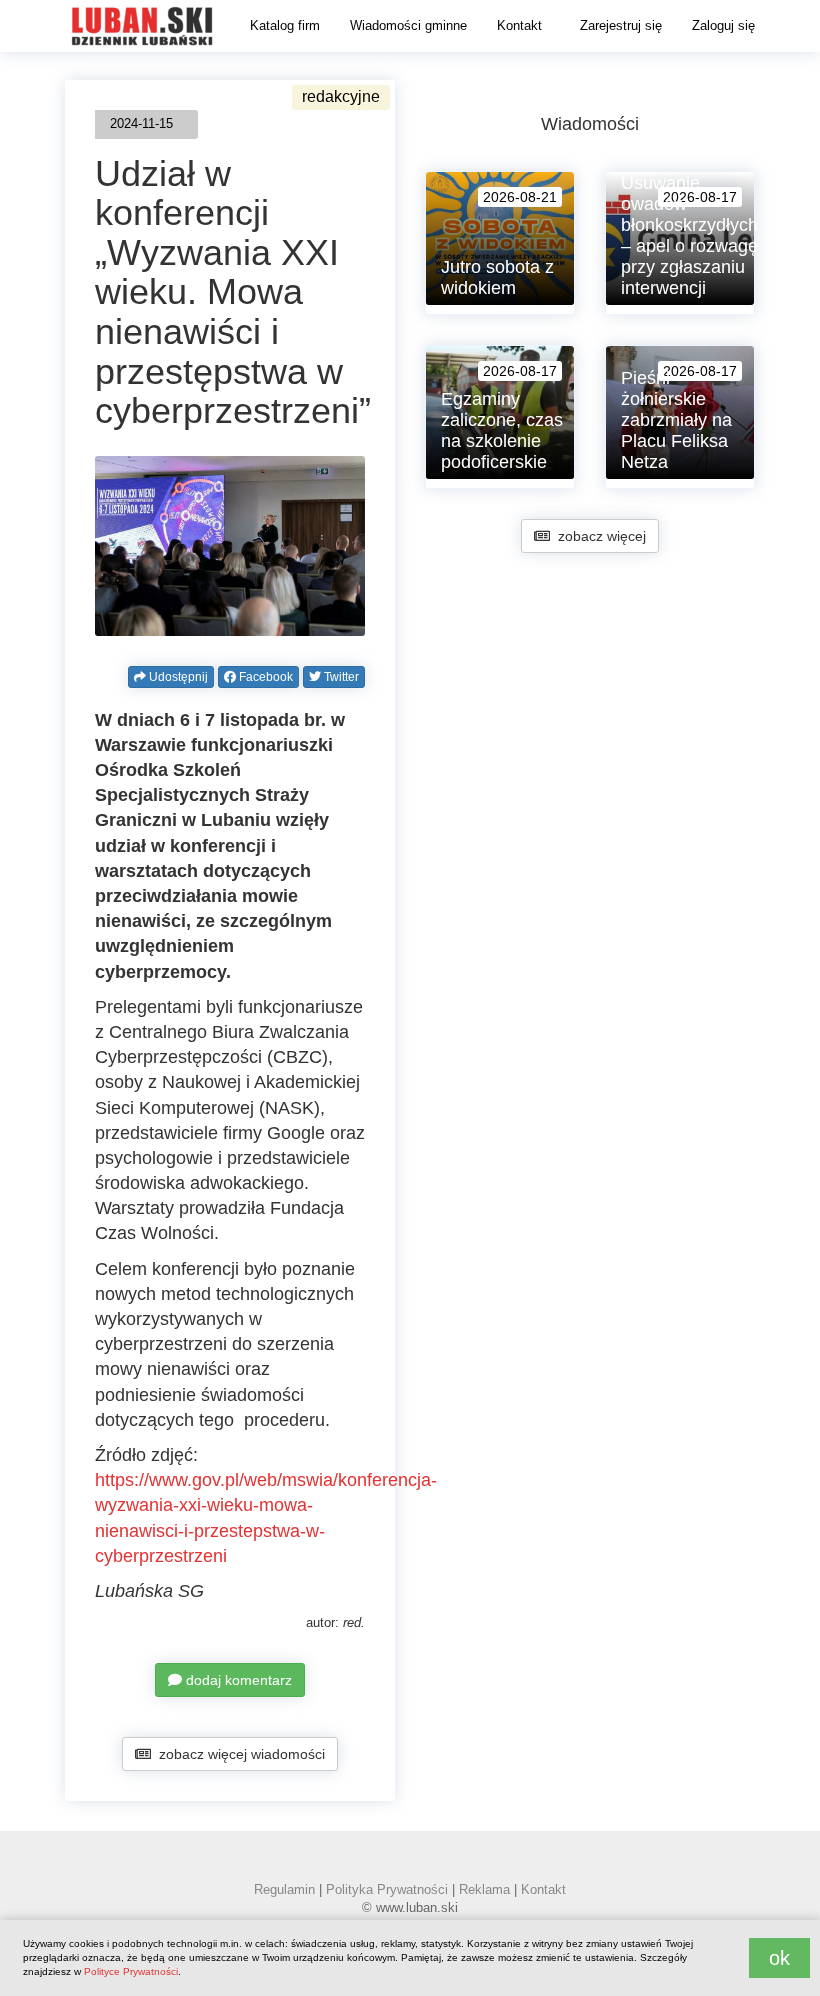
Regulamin (284, 1889)
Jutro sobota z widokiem (497, 277)
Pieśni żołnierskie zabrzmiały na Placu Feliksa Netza (676, 420)
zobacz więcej (598, 536)
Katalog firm (285, 25)
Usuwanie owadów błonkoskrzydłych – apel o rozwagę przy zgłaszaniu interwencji (689, 235)
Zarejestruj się (621, 25)
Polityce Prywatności (131, 1971)
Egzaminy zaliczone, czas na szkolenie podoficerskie (502, 430)
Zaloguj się (723, 25)
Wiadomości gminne (408, 25)
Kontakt (519, 25)
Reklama (484, 1889)
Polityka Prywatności (387, 1889)
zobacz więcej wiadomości (238, 1754)
